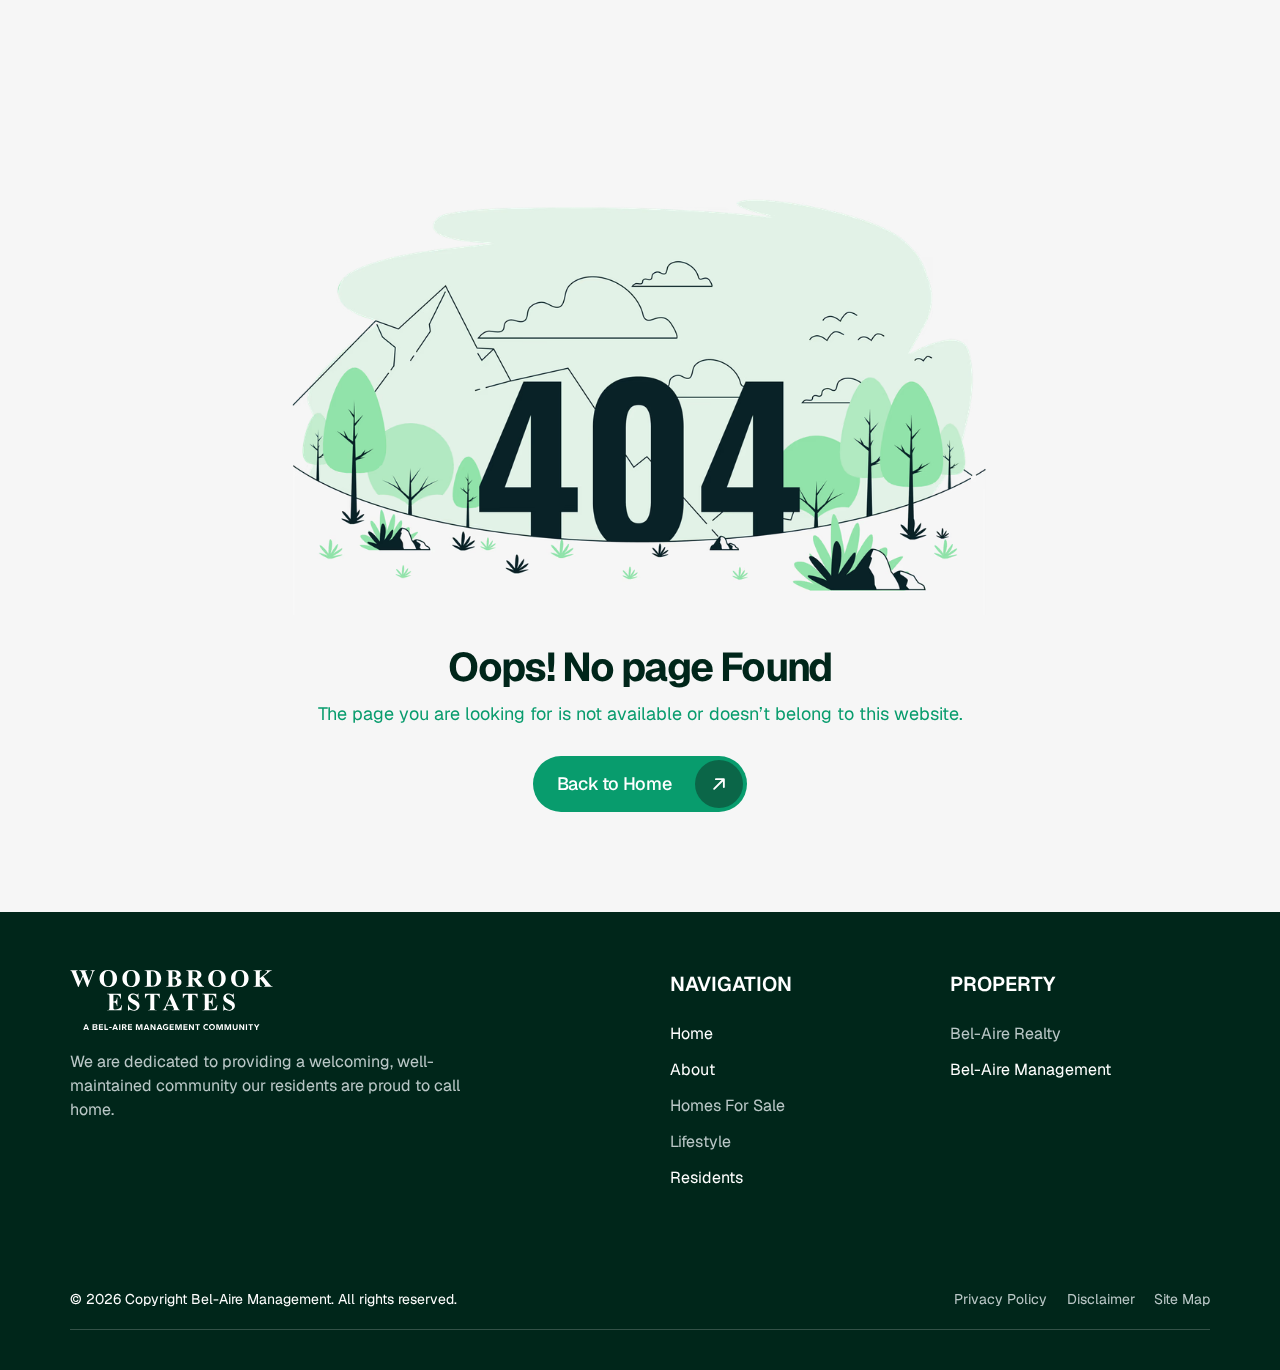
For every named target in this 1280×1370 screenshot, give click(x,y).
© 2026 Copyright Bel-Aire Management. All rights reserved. (263, 1299)
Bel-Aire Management (1030, 1069)
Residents (706, 1177)
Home (691, 1033)
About (692, 1069)
